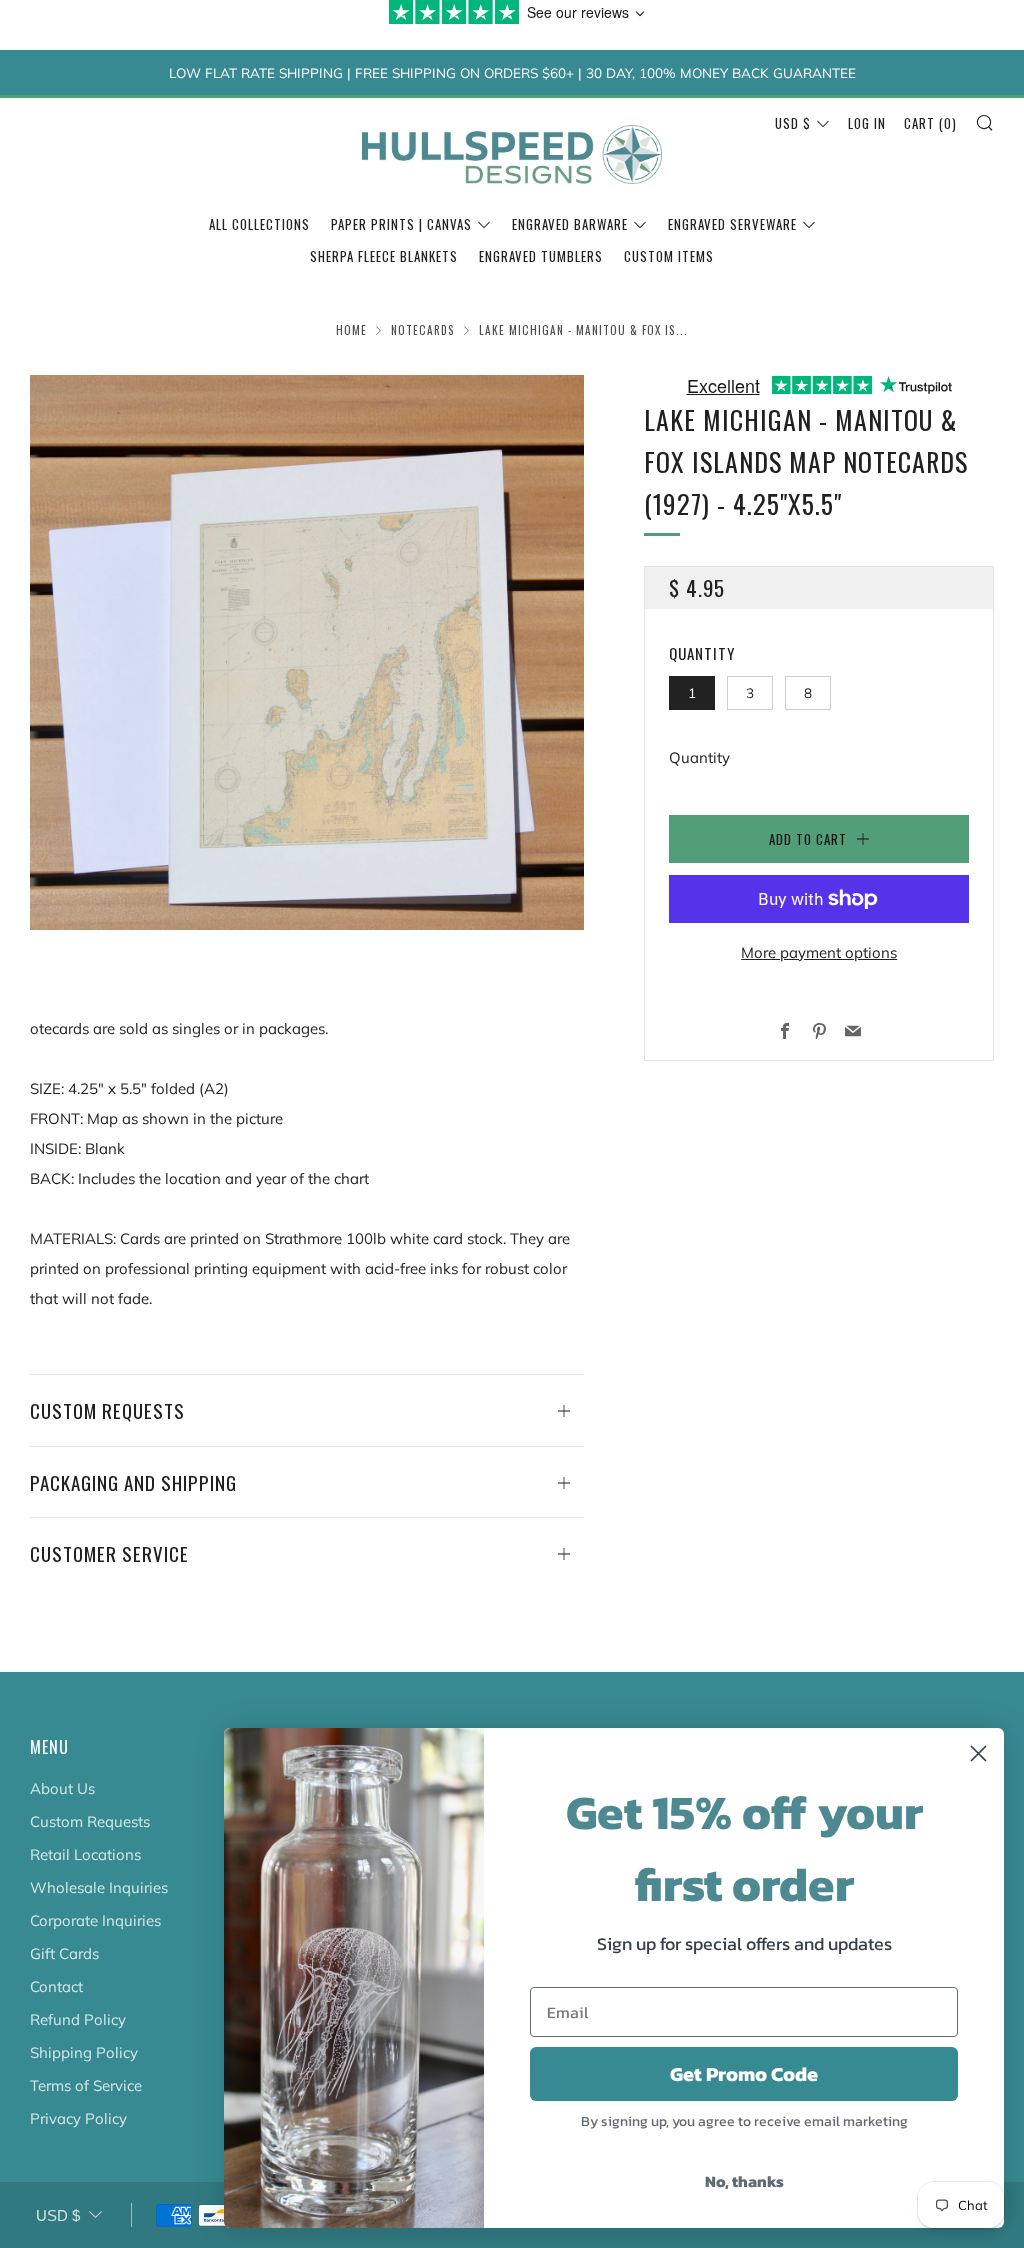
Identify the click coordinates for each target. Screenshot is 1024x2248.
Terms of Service (86, 2085)
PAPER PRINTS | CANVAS (401, 224)
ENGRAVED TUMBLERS (541, 256)
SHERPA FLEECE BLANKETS (384, 256)
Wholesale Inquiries (99, 1887)
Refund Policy (78, 2019)
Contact (56, 1986)
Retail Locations (85, 1854)
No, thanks (744, 2181)
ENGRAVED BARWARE (570, 224)
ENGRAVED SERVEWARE (732, 224)
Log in (867, 123)
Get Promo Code (744, 2074)
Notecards (423, 330)
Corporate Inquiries (95, 1920)
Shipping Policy (84, 2052)
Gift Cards (64, 1953)
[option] (307, 652)
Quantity (699, 757)
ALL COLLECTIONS (259, 224)
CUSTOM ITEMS (669, 256)
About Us (62, 1788)
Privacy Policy (78, 2118)
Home (351, 330)
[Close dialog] (978, 1753)
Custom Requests (90, 1821)
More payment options (819, 952)
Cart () (930, 123)
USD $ (793, 123)
